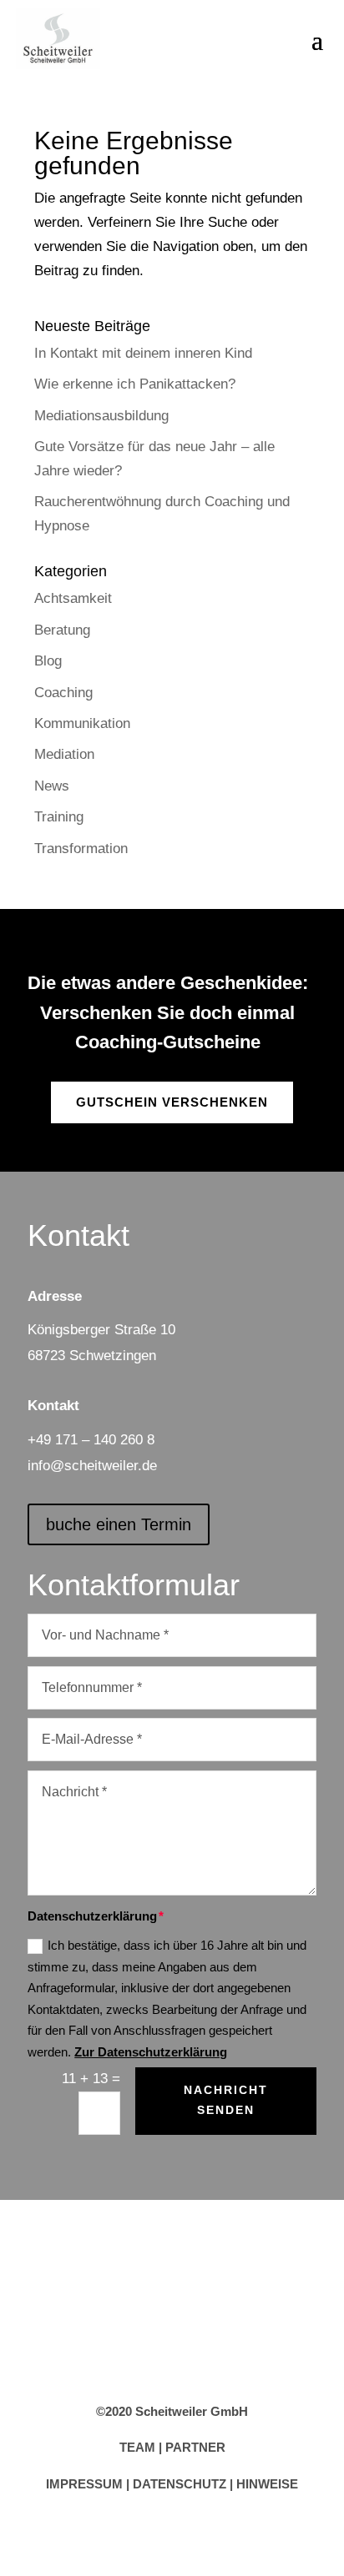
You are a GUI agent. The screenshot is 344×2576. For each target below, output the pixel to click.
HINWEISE (267, 2484)
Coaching (63, 693)
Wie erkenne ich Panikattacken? (135, 384)
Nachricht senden (226, 2100)
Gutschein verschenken (172, 1102)
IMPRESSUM (84, 2484)
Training (59, 817)
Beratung (62, 630)
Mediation (64, 754)
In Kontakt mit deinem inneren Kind (143, 353)
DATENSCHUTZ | (185, 2484)
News (52, 786)
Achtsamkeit (73, 598)
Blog (48, 661)
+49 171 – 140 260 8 (91, 1440)
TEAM (137, 2447)
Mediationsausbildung (101, 416)
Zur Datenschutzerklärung (151, 2052)
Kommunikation (82, 723)
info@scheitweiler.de (92, 1466)
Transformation (81, 849)
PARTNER (195, 2447)
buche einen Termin (119, 1524)
